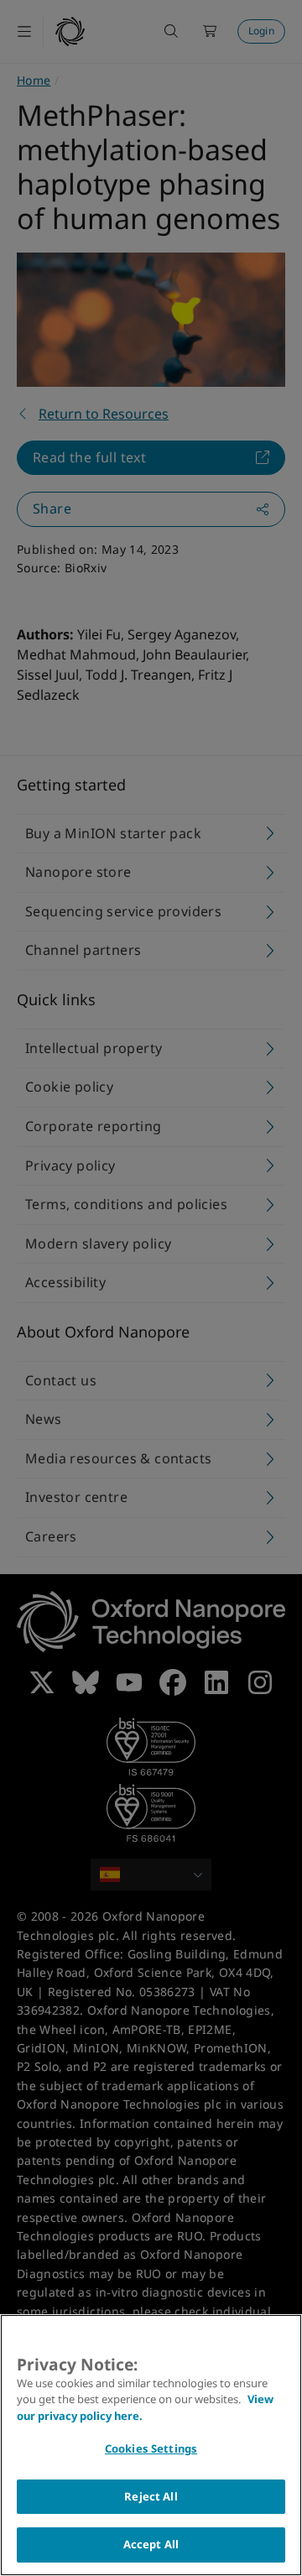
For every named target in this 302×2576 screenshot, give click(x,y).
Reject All (151, 2496)
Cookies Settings (151, 2448)
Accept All (151, 2544)
